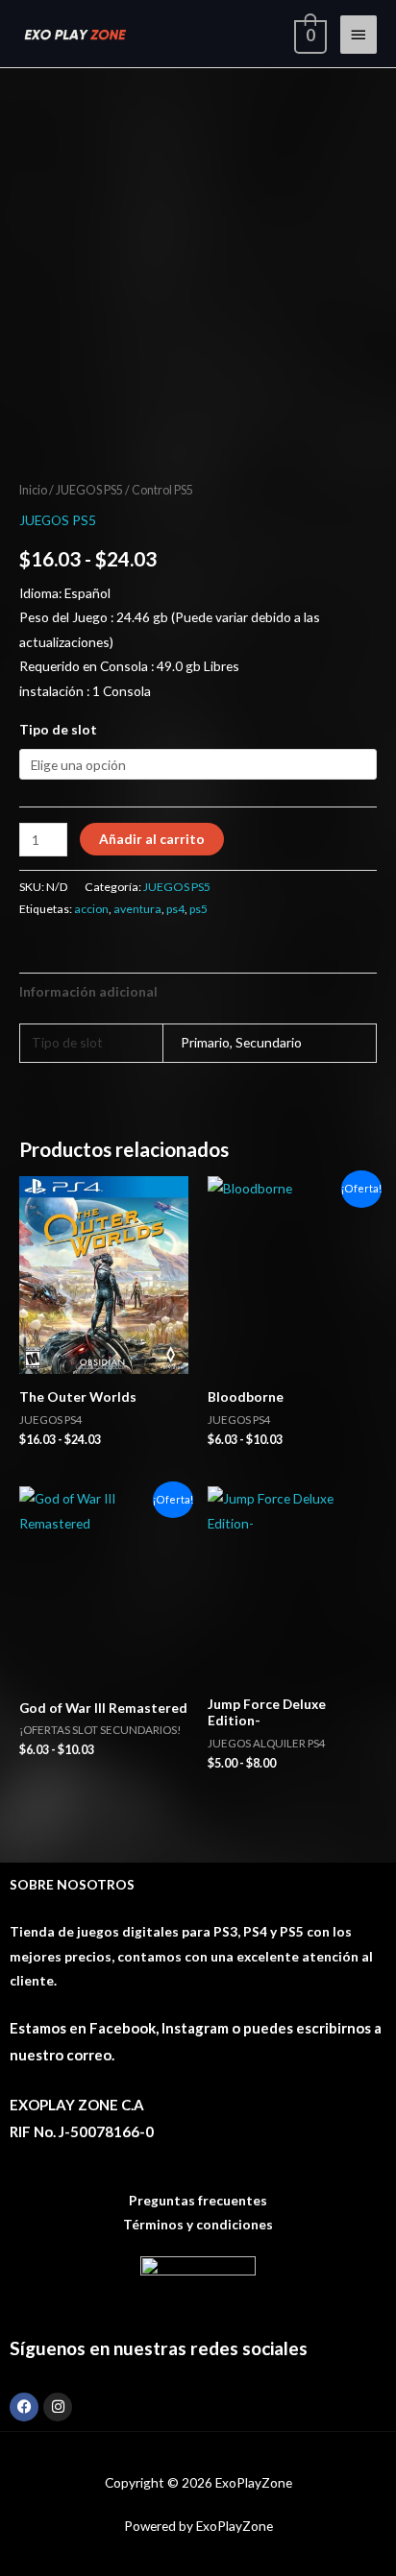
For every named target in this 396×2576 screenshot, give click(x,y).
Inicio (33, 490)
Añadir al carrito (152, 839)
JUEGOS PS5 (89, 490)
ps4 (175, 909)
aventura (137, 909)
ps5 (198, 909)
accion (91, 909)
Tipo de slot (58, 729)
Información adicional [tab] (88, 991)
